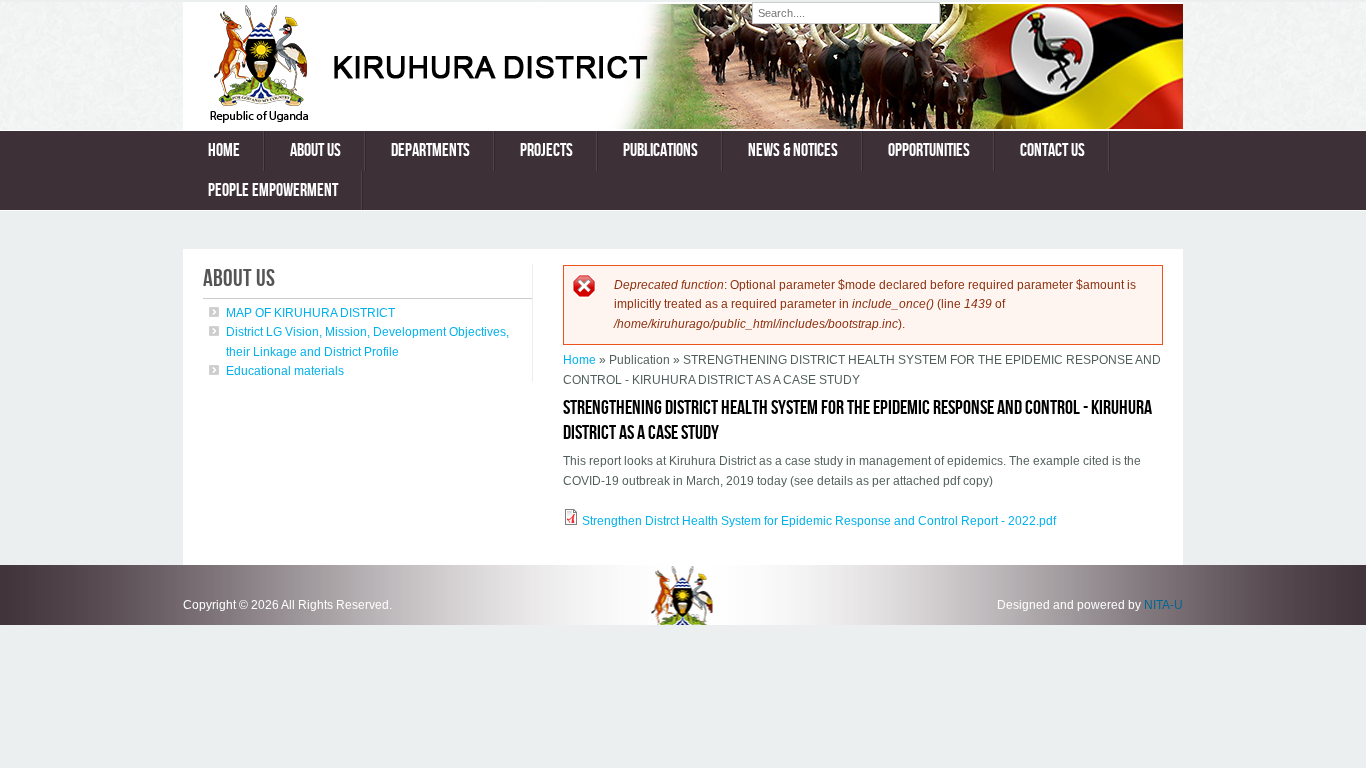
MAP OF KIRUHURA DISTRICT (310, 313)
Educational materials (285, 371)
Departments (430, 150)
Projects (546, 150)
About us (315, 150)
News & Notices (793, 150)
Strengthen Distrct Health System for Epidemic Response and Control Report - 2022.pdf (819, 521)
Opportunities (929, 150)
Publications (660, 150)
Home (224, 150)
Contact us (1052, 150)
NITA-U (1163, 605)
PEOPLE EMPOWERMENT (273, 190)
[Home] (467, 119)
